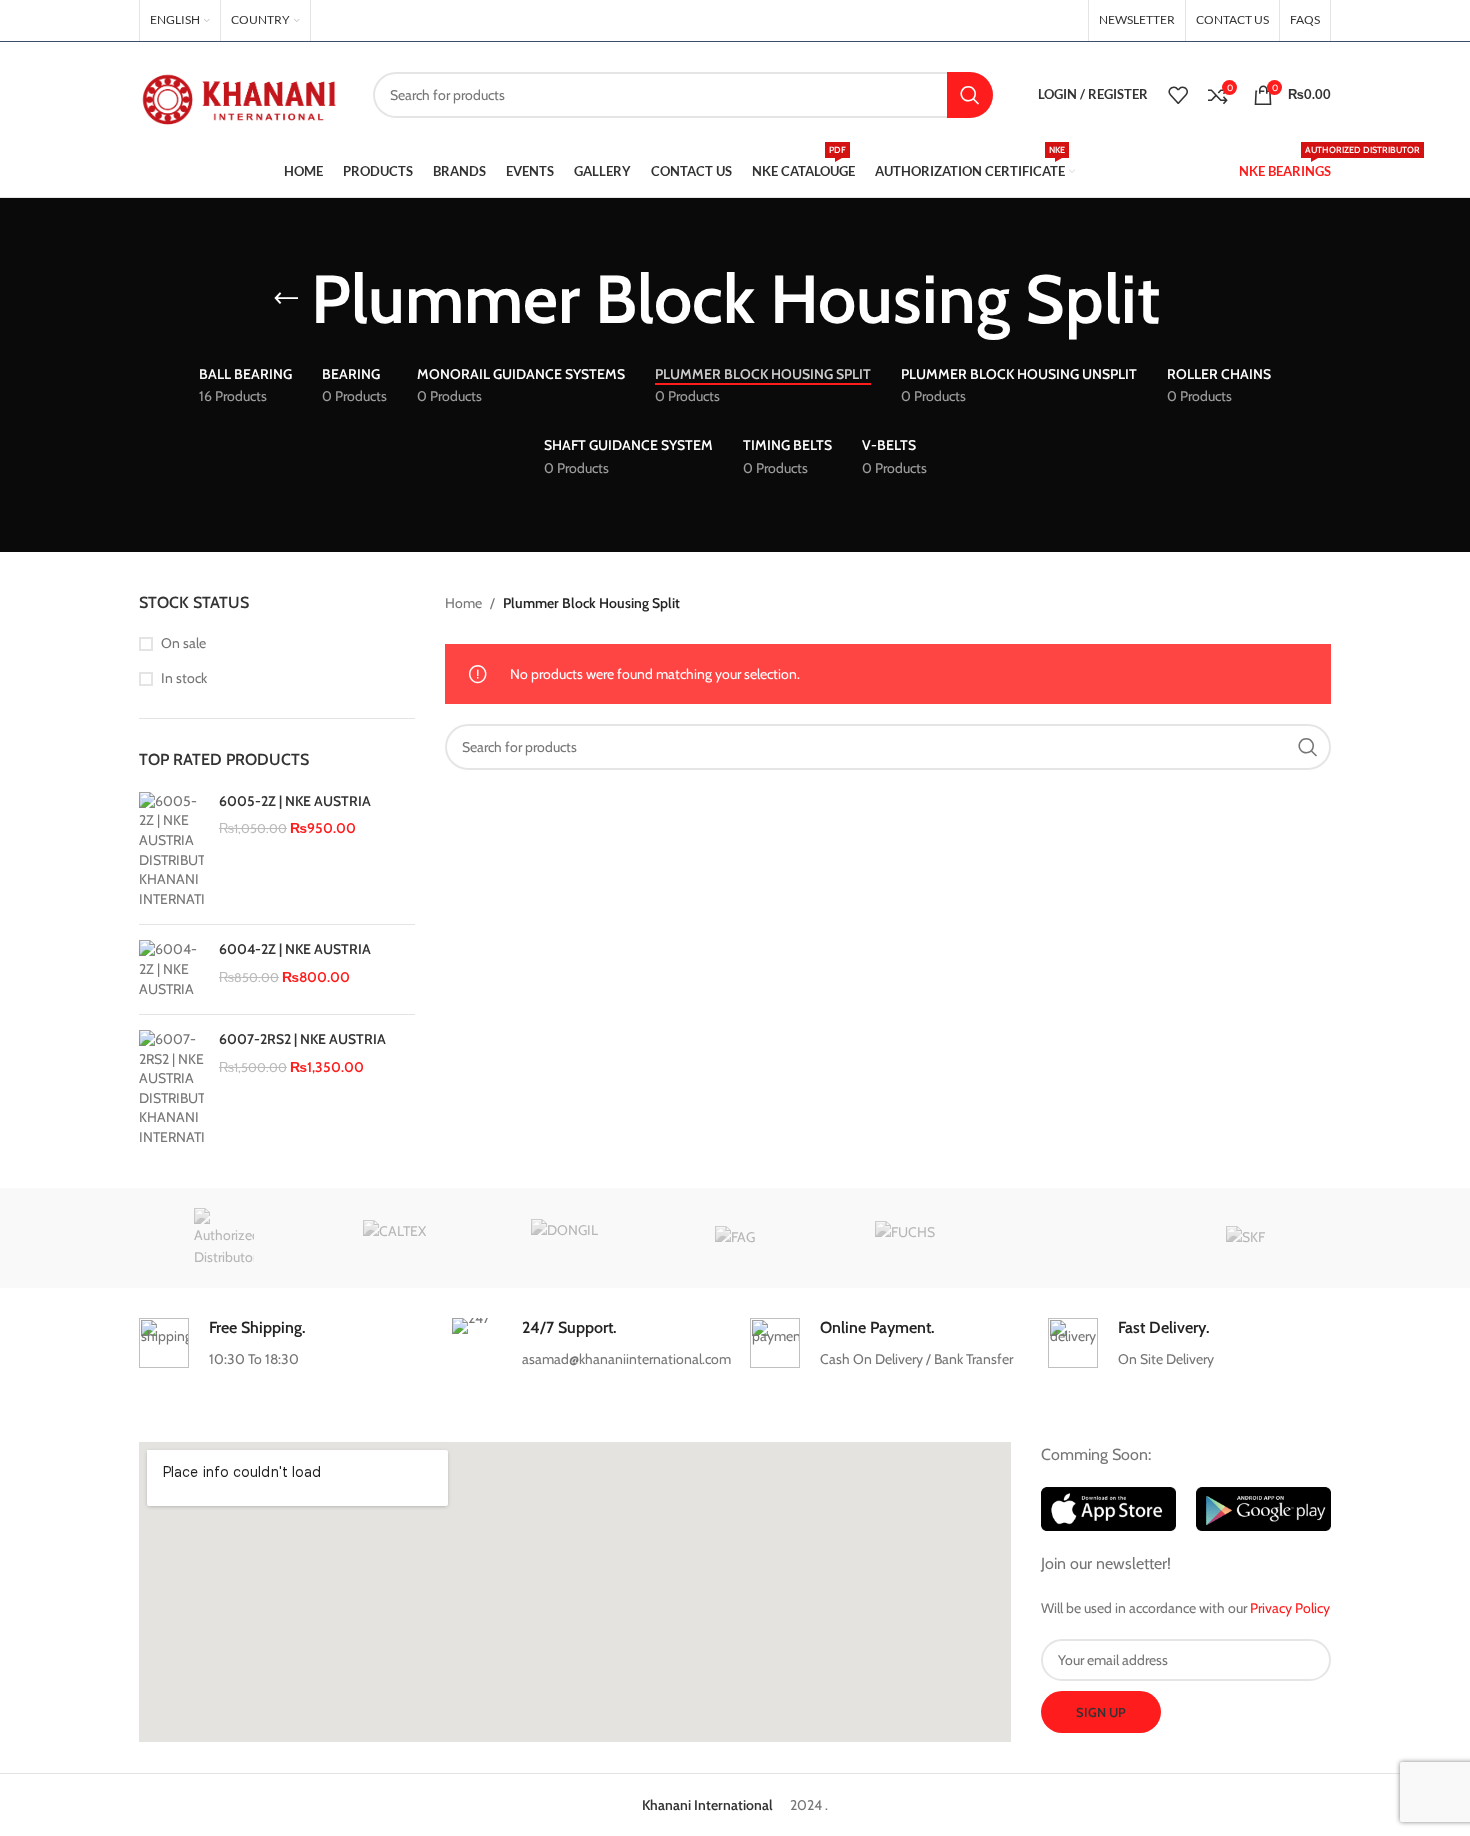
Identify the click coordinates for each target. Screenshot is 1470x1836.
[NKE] (224, 1238)
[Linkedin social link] (1040, 20)
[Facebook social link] (965, 20)
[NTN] (1075, 1238)
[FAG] (735, 1238)
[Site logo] (241, 93)
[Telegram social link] (1065, 20)
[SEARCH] (970, 95)
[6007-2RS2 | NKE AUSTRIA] (171, 1089)
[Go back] (286, 299)
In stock (184, 678)
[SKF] (1246, 1238)
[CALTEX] (394, 1238)
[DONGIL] (565, 1238)
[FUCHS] (905, 1238)
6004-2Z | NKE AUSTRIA (295, 949)
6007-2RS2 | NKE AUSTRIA (302, 1039)
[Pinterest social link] (1015, 20)
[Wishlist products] (1178, 95)
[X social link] (989, 20)
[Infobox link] (280, 1344)
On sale (183, 643)
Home (463, 603)
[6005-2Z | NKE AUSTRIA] (171, 851)
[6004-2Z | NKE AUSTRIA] (171, 969)
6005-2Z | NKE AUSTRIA (295, 801)
